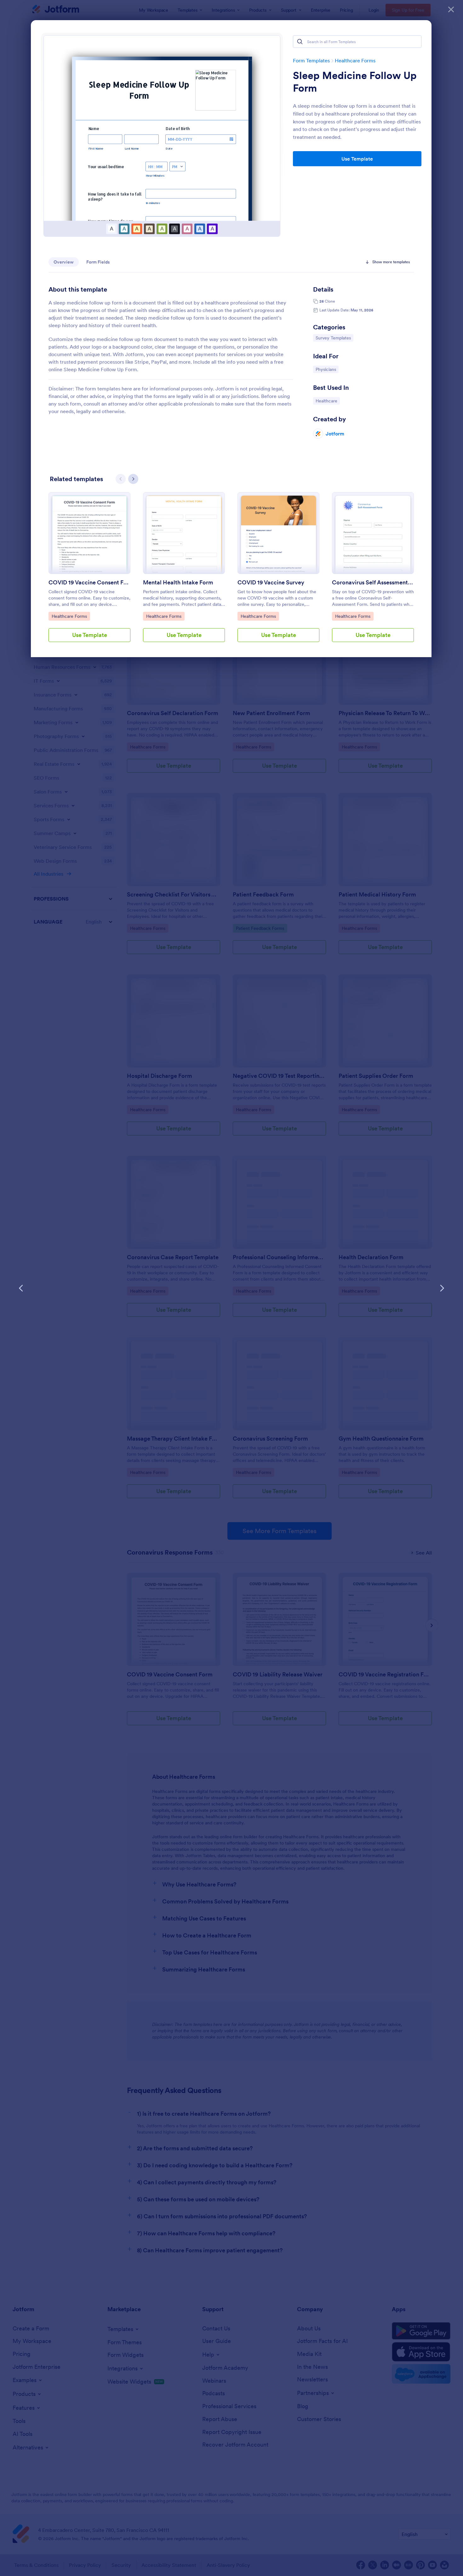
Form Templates (311, 60)
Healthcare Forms (355, 60)
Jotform (335, 434)
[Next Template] (442, 1288)
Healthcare (328, 401)
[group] (89, 572)
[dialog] (231, 1288)
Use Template (357, 159)
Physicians (327, 369)
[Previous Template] (21, 1288)
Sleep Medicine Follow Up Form (355, 82)
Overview (64, 262)
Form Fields (98, 262)
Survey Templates (333, 338)
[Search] (300, 42)
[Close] (451, 9)
